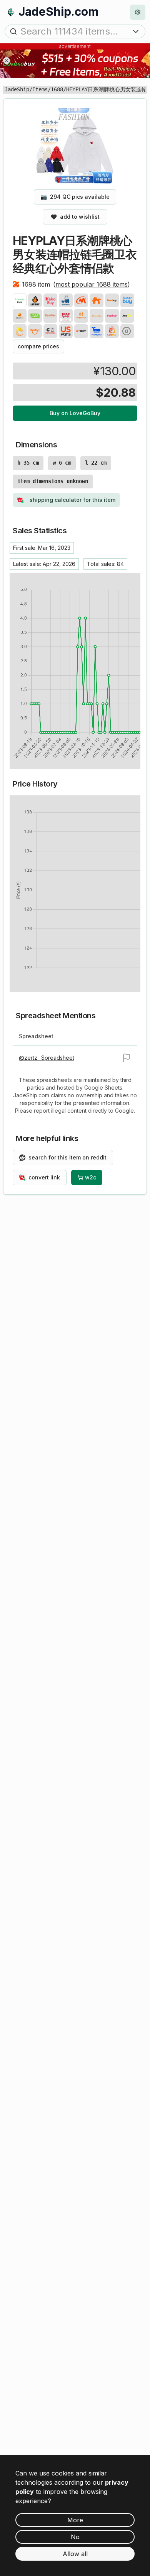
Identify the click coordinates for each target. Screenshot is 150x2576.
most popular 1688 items (92, 284)
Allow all (75, 2554)
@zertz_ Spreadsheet (47, 1058)
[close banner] (7, 61)
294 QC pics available (75, 197)
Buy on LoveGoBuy (75, 413)
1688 (57, 89)
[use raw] (127, 331)
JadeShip (17, 89)
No (75, 2537)
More (75, 2520)
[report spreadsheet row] (127, 1058)
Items (40, 89)
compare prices (38, 346)
